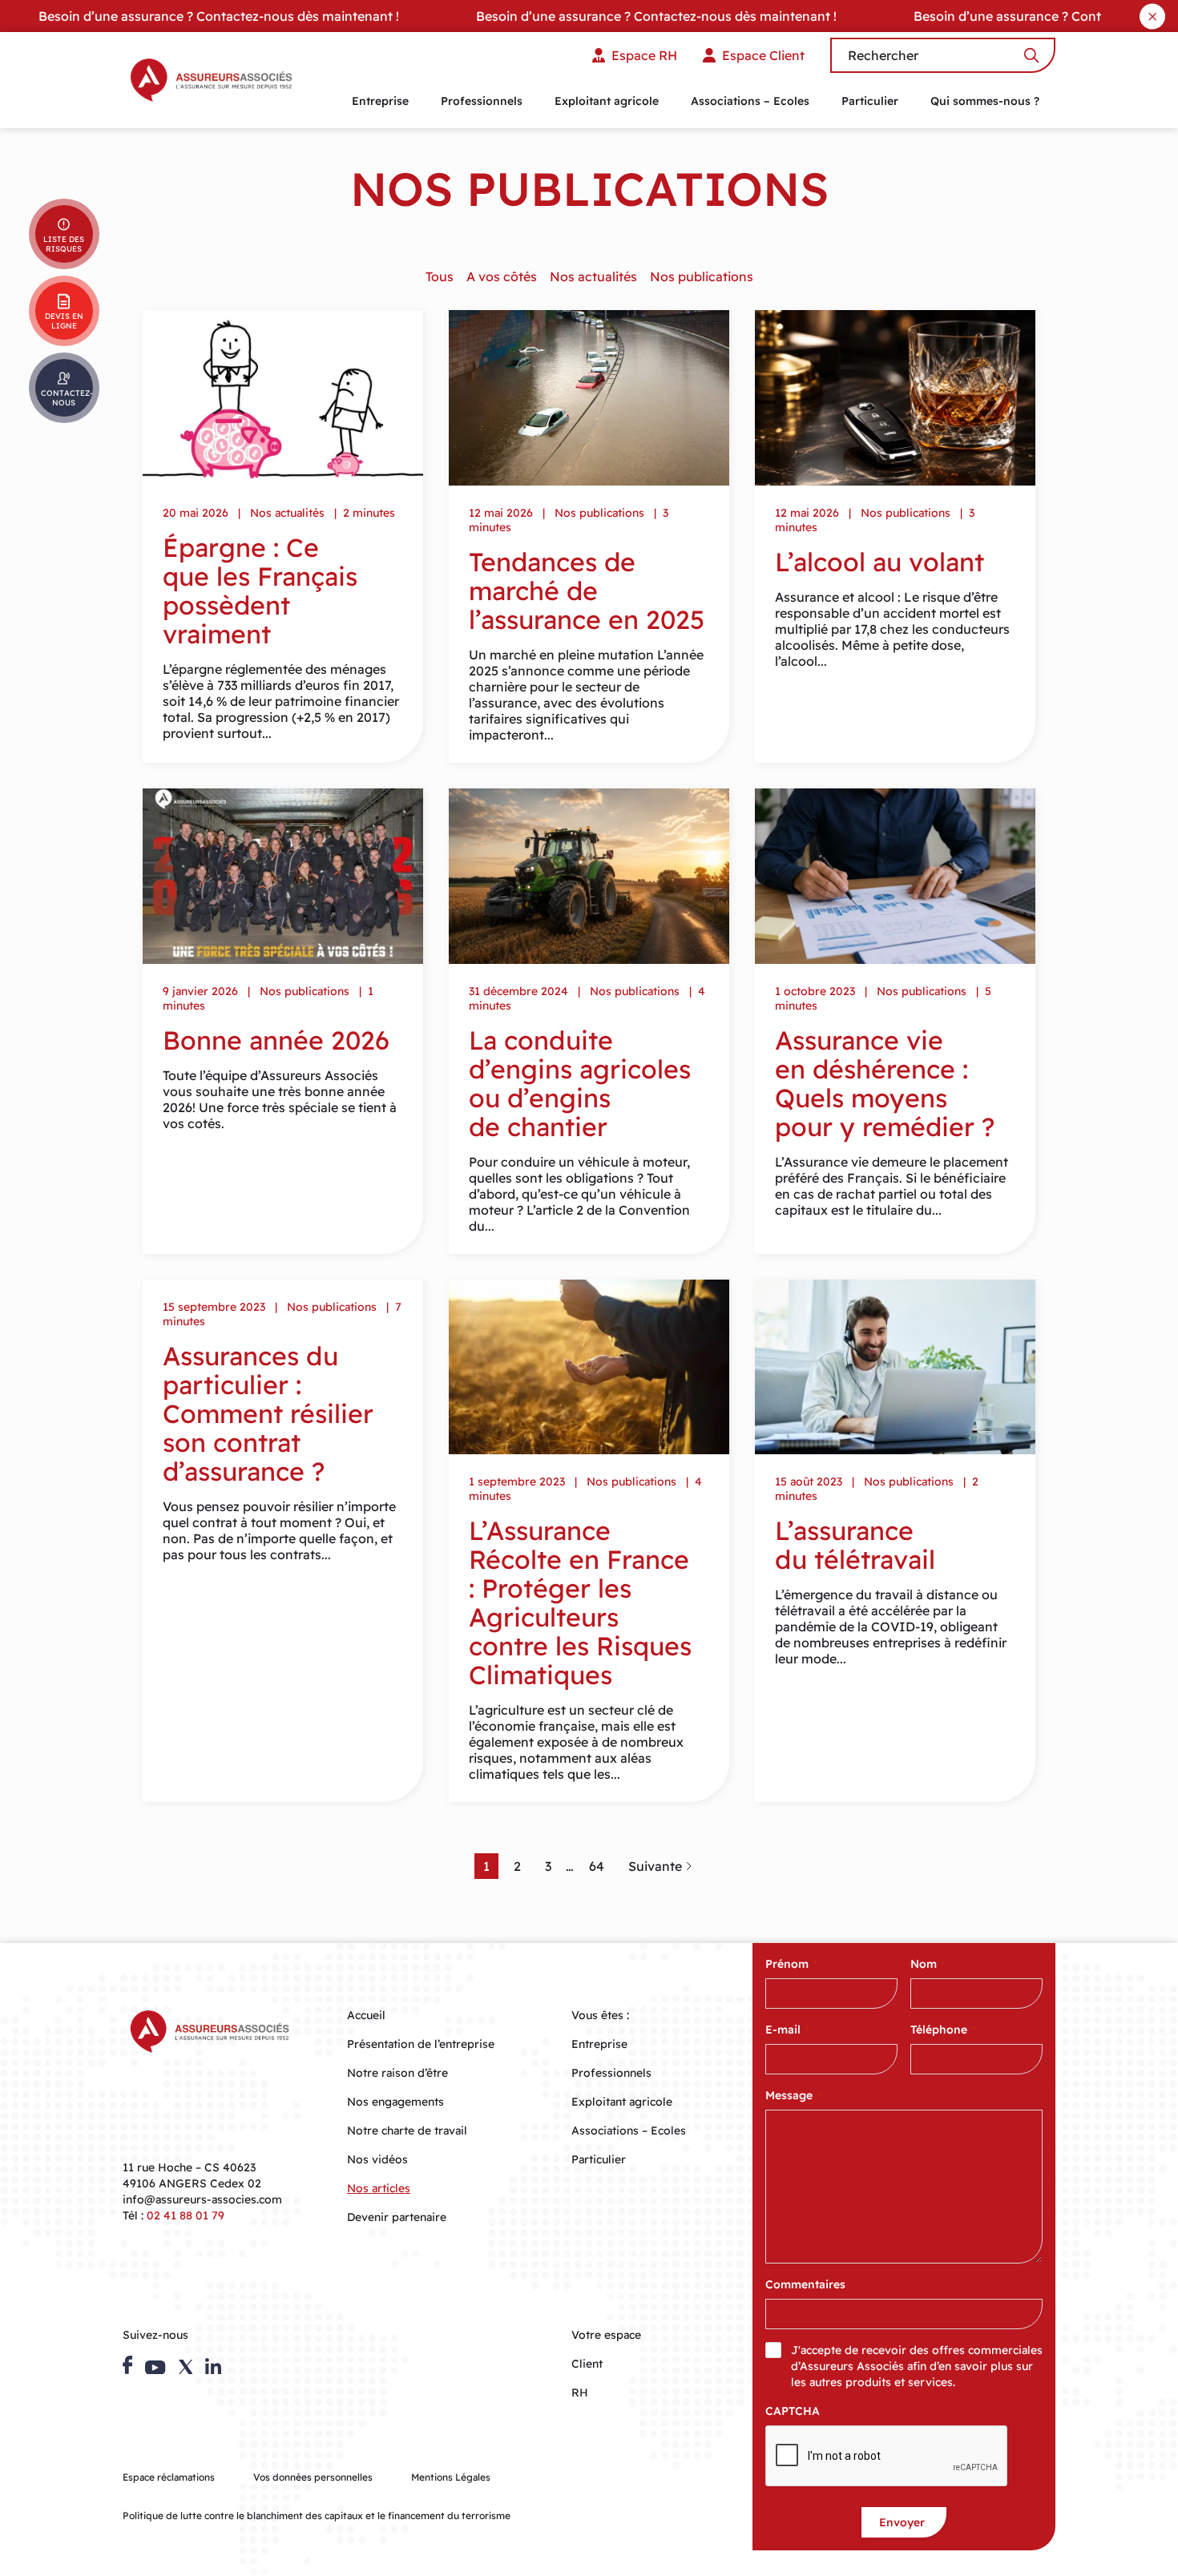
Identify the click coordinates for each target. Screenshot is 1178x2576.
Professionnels (482, 101)
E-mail (787, 2030)
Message (793, 2095)
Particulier (870, 101)
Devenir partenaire (397, 2217)
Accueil (366, 2015)
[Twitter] (186, 2367)
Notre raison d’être (397, 2073)
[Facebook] (127, 2365)
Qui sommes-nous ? (985, 101)
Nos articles (379, 2188)
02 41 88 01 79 (186, 2215)
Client (587, 2364)
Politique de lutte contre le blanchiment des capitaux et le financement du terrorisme (317, 2516)
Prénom (791, 1964)
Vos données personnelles (313, 2477)
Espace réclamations (169, 2477)
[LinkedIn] (213, 2366)
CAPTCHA (793, 2411)
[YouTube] (155, 2368)
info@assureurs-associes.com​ (202, 2199)
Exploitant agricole (607, 101)
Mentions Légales (451, 2477)
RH (580, 2393)
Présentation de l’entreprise (421, 2044)
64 (597, 1866)
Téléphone (943, 2030)
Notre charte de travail (407, 2131)
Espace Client (763, 55)
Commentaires (805, 2284)
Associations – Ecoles (750, 101)
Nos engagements (395, 2102)
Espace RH (644, 55)
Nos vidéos (377, 2159)
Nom (928, 1964)
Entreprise (380, 101)
